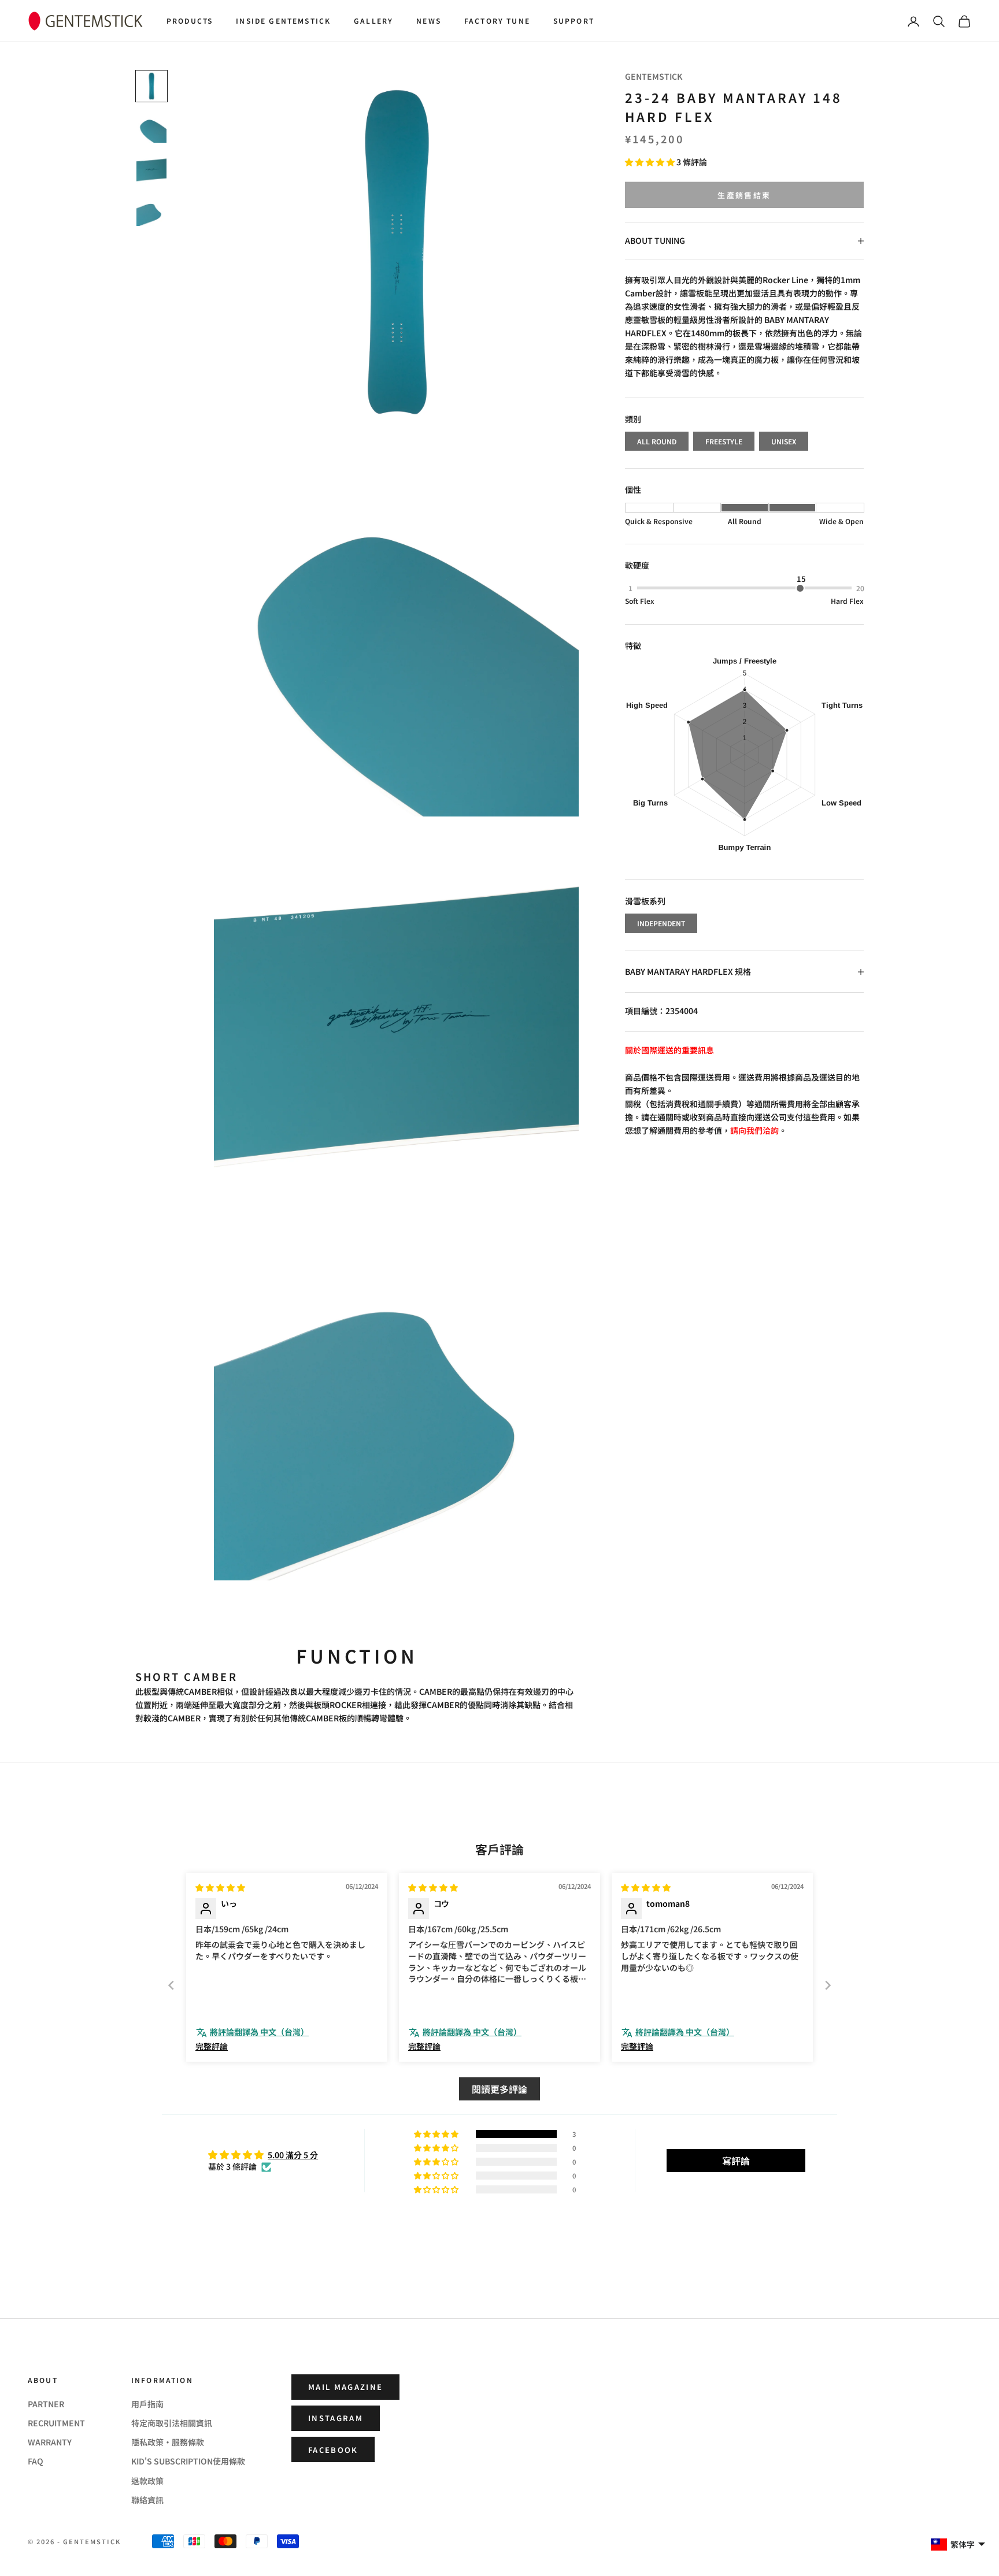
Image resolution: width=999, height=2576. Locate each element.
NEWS (429, 21)
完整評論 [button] (212, 2046)
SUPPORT (574, 21)
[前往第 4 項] (151, 211)
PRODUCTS (190, 21)
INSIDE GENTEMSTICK (283, 21)
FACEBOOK (333, 2450)
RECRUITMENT (56, 2423)
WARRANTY (50, 2442)
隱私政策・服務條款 (168, 2442)
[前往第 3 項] (151, 169)
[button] (651, 162)
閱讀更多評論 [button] (499, 2089)
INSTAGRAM (336, 2418)
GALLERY (373, 21)
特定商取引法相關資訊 (172, 2423)
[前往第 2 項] (151, 128)
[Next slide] (828, 1985)
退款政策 (147, 2481)
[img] (220, 1887)
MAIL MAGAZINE (345, 2387)
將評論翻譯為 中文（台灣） (259, 2032)
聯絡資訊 (147, 2500)
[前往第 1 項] (151, 86)
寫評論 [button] (736, 2161)
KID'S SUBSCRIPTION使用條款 (188, 2461)
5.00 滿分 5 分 (293, 2155)
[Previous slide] (171, 1985)
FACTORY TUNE (497, 21)
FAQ (36, 2461)
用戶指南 (147, 2404)
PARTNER (46, 2404)
